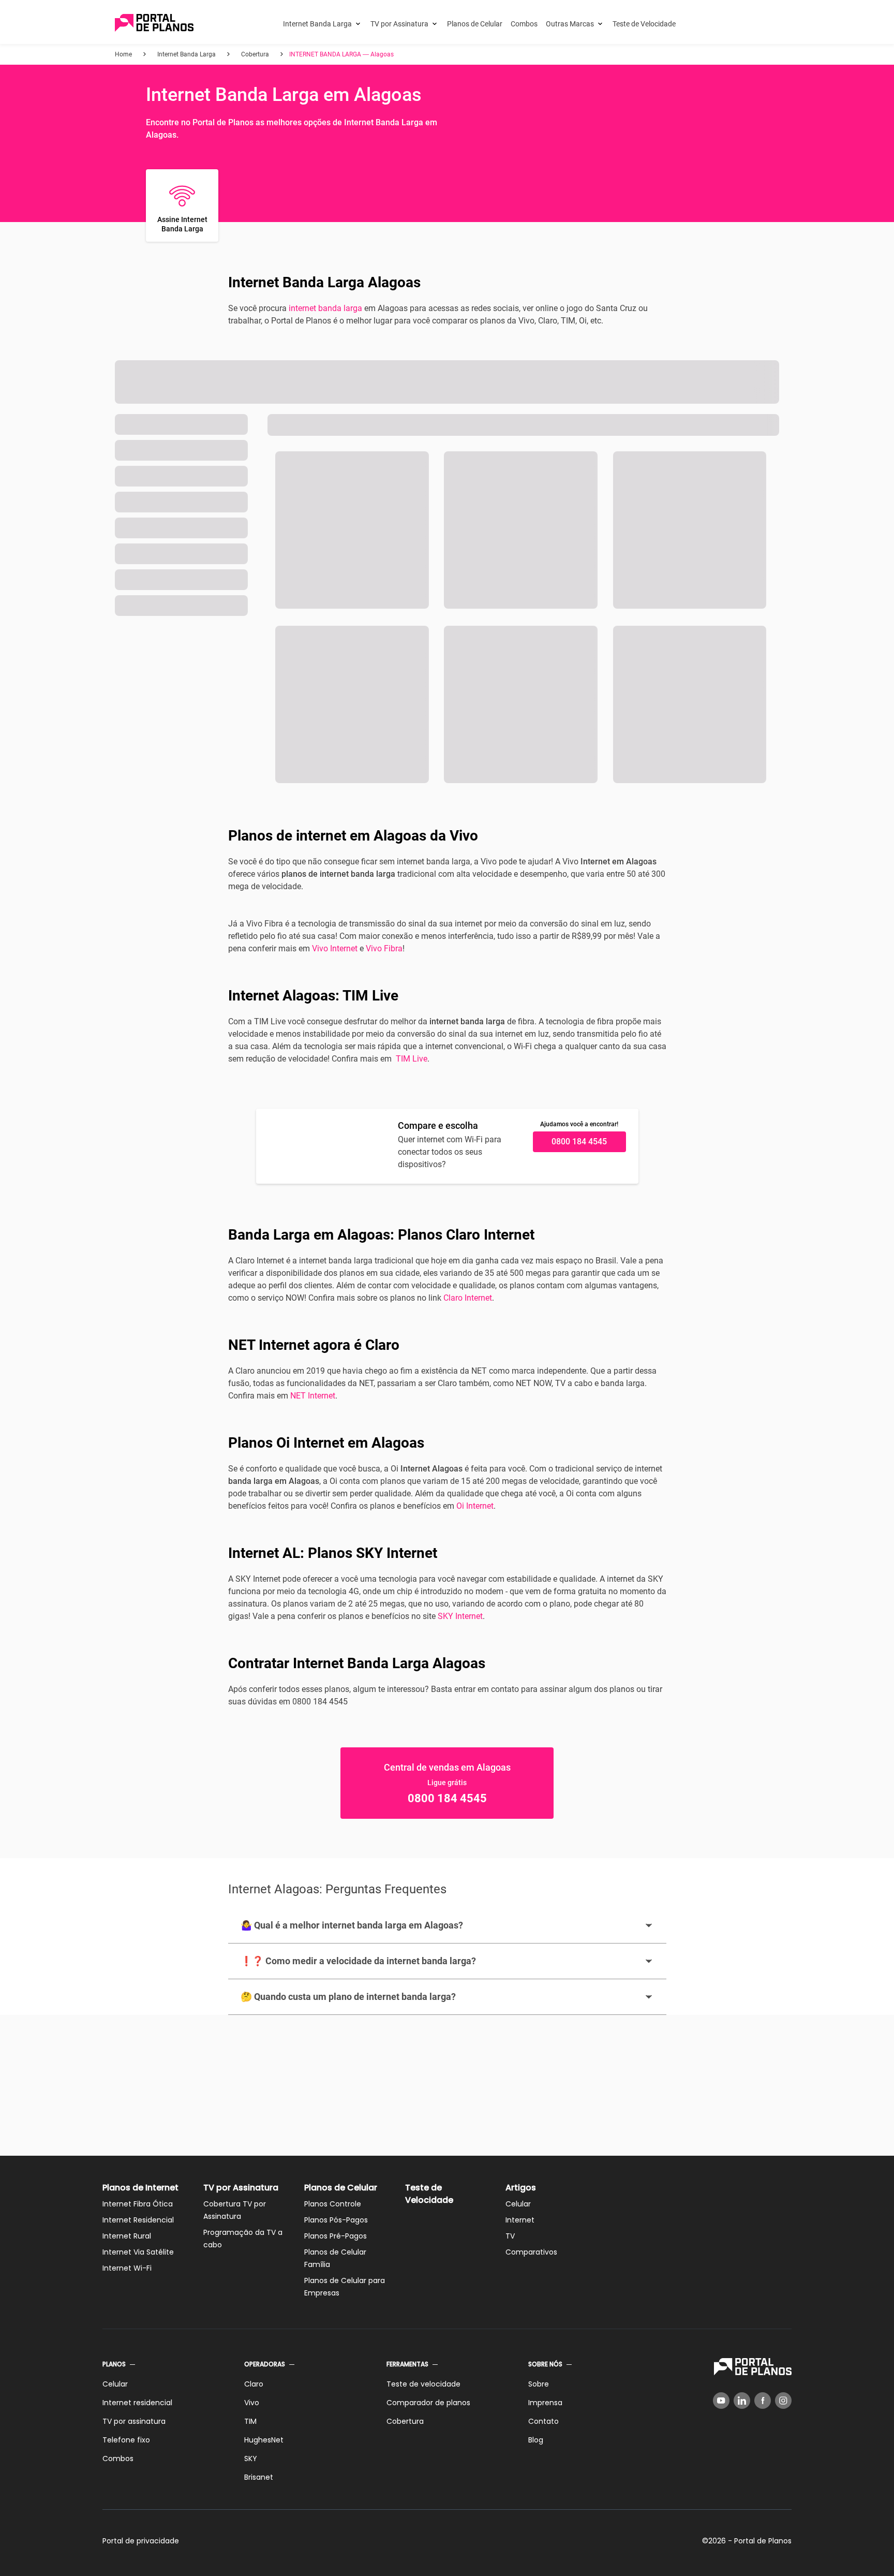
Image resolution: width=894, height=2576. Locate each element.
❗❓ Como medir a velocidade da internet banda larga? (358, 1961)
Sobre (539, 2384)
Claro (254, 2384)
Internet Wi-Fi (127, 2268)
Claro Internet (468, 1298)
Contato (543, 2421)
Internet (520, 2220)
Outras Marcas (570, 24)
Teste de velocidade (423, 2384)
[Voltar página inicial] (154, 24)
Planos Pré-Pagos (336, 2236)
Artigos (521, 2188)
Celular (518, 2204)
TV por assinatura (134, 2421)
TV (510, 2236)
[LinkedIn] (742, 2401)
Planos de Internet (140, 2188)
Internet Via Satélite (138, 2252)
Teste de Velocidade (644, 24)
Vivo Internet (335, 948)
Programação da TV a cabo (243, 2239)
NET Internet (313, 1396)
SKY (251, 2459)
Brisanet (259, 2477)
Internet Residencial (138, 2220)
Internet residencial (137, 2403)
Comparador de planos (428, 2403)
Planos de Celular (475, 24)
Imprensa (545, 2403)
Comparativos (531, 2252)
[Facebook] (763, 2401)
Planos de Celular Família (335, 2258)
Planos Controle (333, 2204)
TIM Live (412, 1059)
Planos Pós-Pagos (336, 2220)
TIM (250, 2421)
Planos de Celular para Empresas (345, 2287)
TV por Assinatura (399, 24)
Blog (536, 2440)
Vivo (252, 2403)
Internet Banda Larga (317, 24)
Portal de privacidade (141, 2541)
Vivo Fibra (384, 948)
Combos (524, 24)
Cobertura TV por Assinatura (235, 2210)
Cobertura (405, 2421)
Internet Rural (127, 2236)
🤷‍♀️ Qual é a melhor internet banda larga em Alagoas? (352, 1925)
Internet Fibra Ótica (138, 2204)
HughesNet (264, 2440)
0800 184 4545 (579, 1142)
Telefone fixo (126, 2440)
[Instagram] (783, 2401)
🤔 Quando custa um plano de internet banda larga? (348, 1997)
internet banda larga (325, 308)
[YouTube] (721, 2401)
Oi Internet (475, 1506)
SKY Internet (460, 1616)
